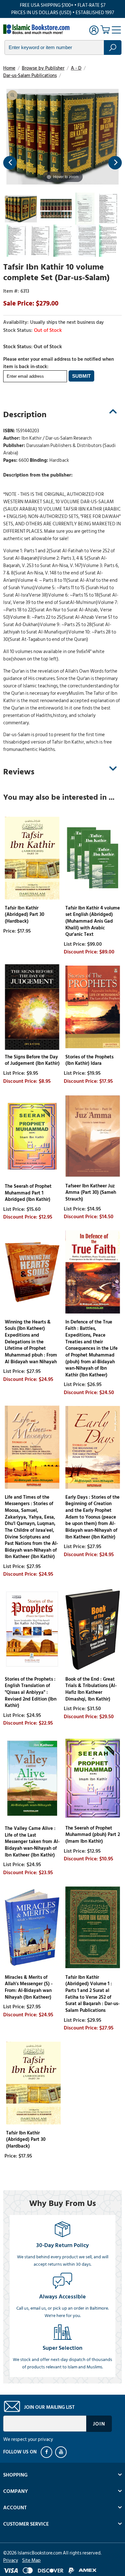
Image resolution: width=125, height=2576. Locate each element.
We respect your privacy (28, 2439)
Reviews (19, 772)
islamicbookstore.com (38, 29)
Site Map (31, 2560)
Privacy (11, 2560)
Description (25, 415)
